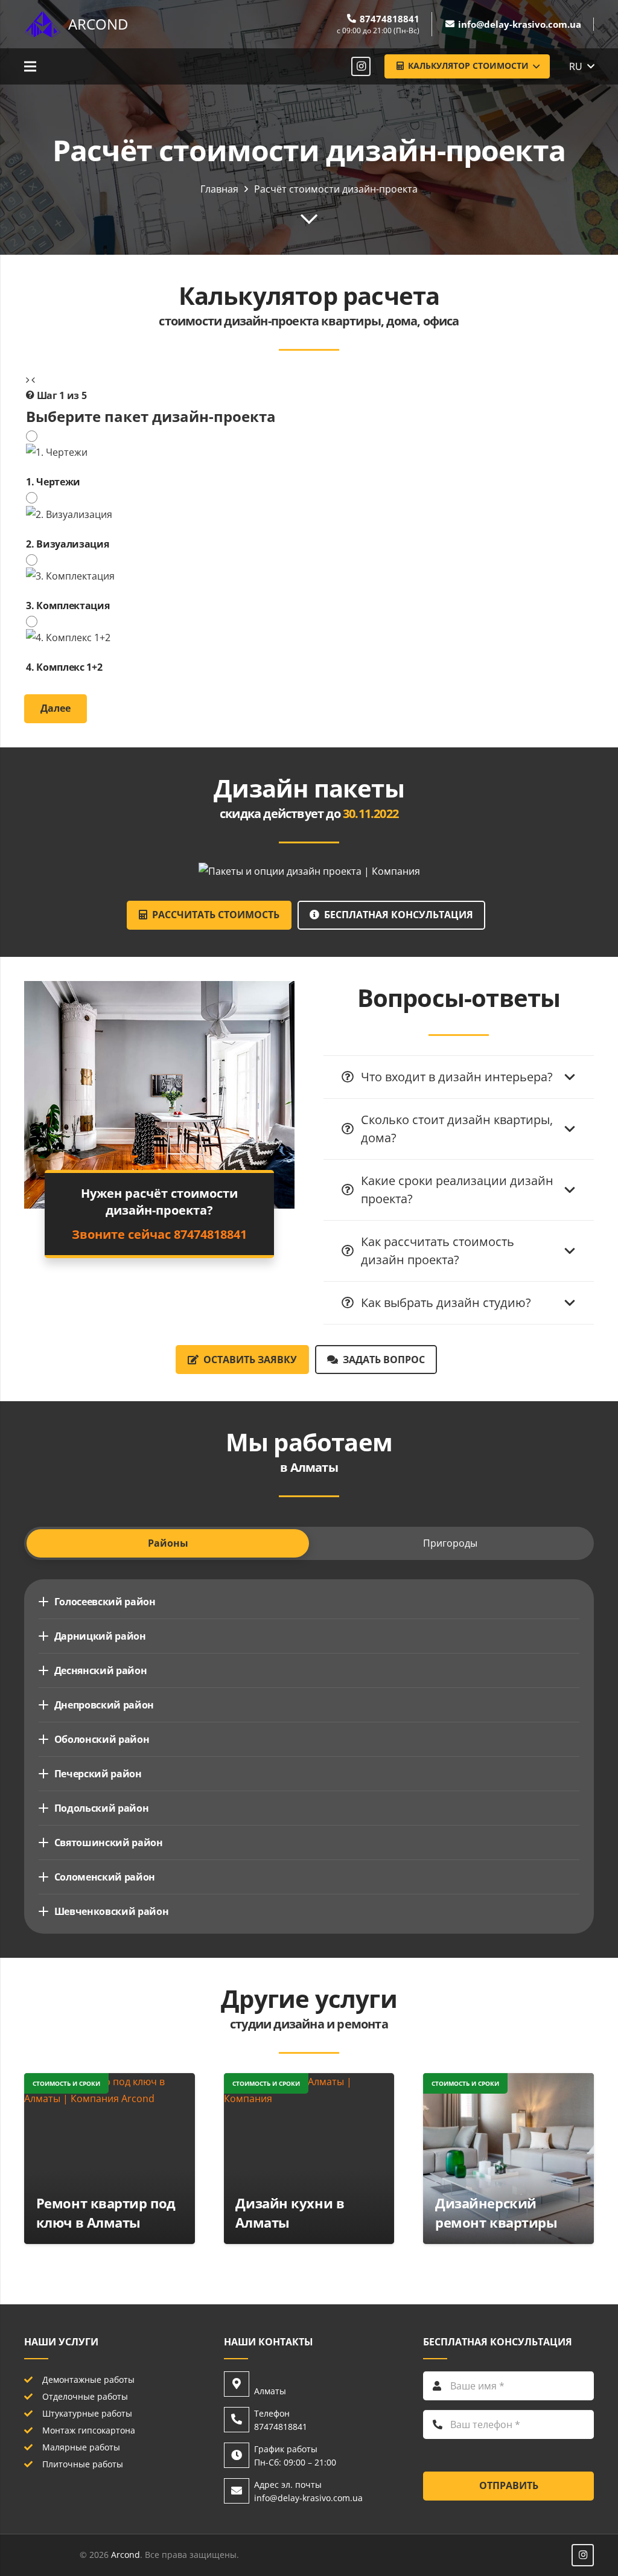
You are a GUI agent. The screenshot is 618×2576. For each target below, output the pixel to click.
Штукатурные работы (87, 2413)
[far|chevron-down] (309, 218)
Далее (56, 708)
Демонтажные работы (88, 2379)
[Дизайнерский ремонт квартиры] (508, 2082)
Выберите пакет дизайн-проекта (151, 416)
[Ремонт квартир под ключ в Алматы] (110, 2082)
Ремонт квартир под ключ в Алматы (106, 2213)
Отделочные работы (85, 2396)
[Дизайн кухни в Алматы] (309, 2082)
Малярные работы (81, 2447)
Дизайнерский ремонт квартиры (496, 2213)
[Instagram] (361, 66)
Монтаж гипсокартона (89, 2430)
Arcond (126, 2555)
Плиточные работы (83, 2464)
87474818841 (159, 1234)
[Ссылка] (42, 24)
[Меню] (30, 66)
